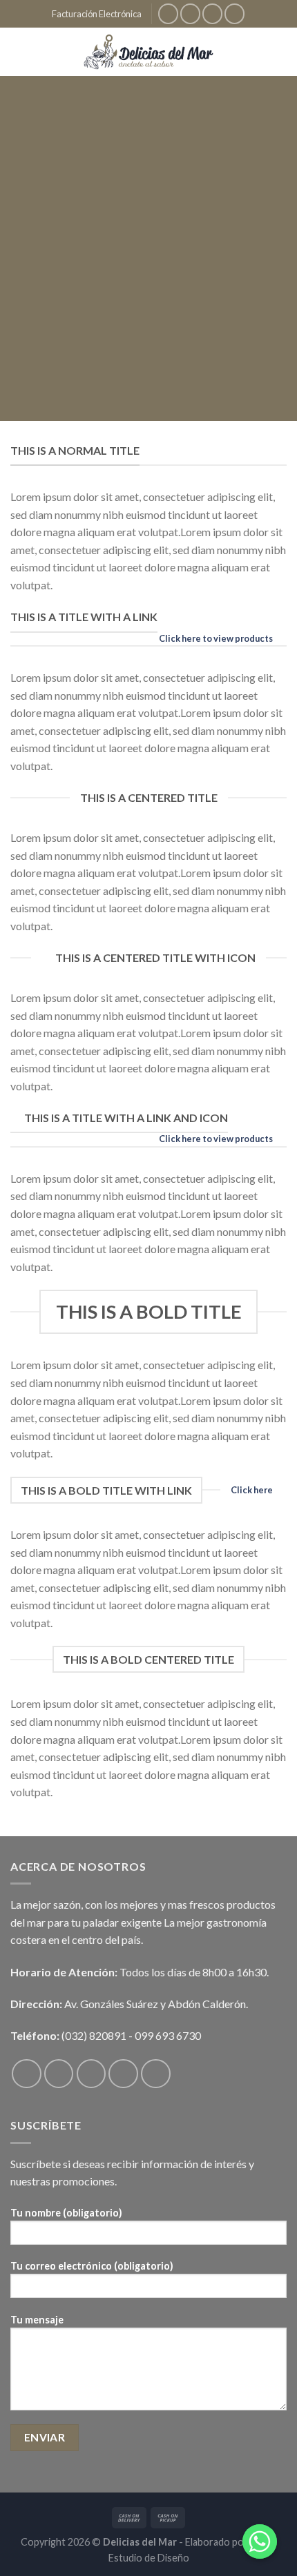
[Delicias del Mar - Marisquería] (149, 52)
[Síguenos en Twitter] (212, 13)
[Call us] (156, 2074)
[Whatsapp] (260, 2541)
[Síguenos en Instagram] (190, 13)
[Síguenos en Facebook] (168, 13)
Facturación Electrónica (97, 14)
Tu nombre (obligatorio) (66, 2213)
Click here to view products (216, 638)
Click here (252, 1490)
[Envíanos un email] (234, 13)
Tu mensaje (37, 2320)
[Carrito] (280, 52)
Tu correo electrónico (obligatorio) (92, 2266)
